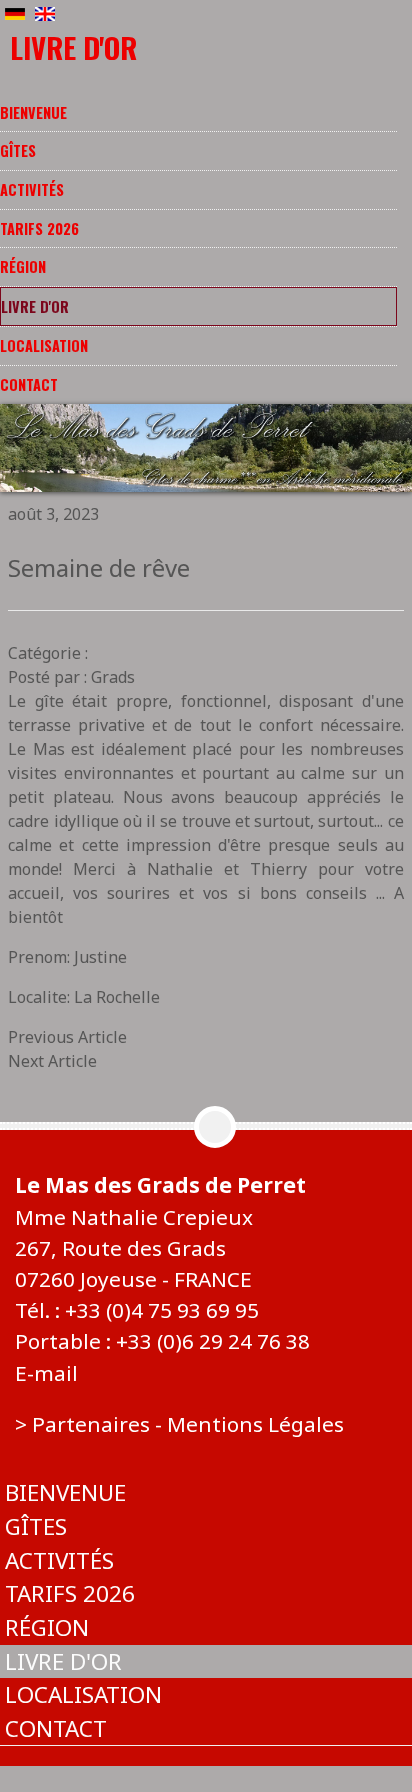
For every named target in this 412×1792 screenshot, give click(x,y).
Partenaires (91, 1424)
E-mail (46, 1373)
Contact (29, 384)
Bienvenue (33, 112)
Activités (32, 189)
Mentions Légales (255, 1424)
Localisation (44, 345)
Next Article (52, 1061)
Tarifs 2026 (39, 228)
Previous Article (67, 1037)
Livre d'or (35, 306)
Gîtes (18, 150)
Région (23, 266)
